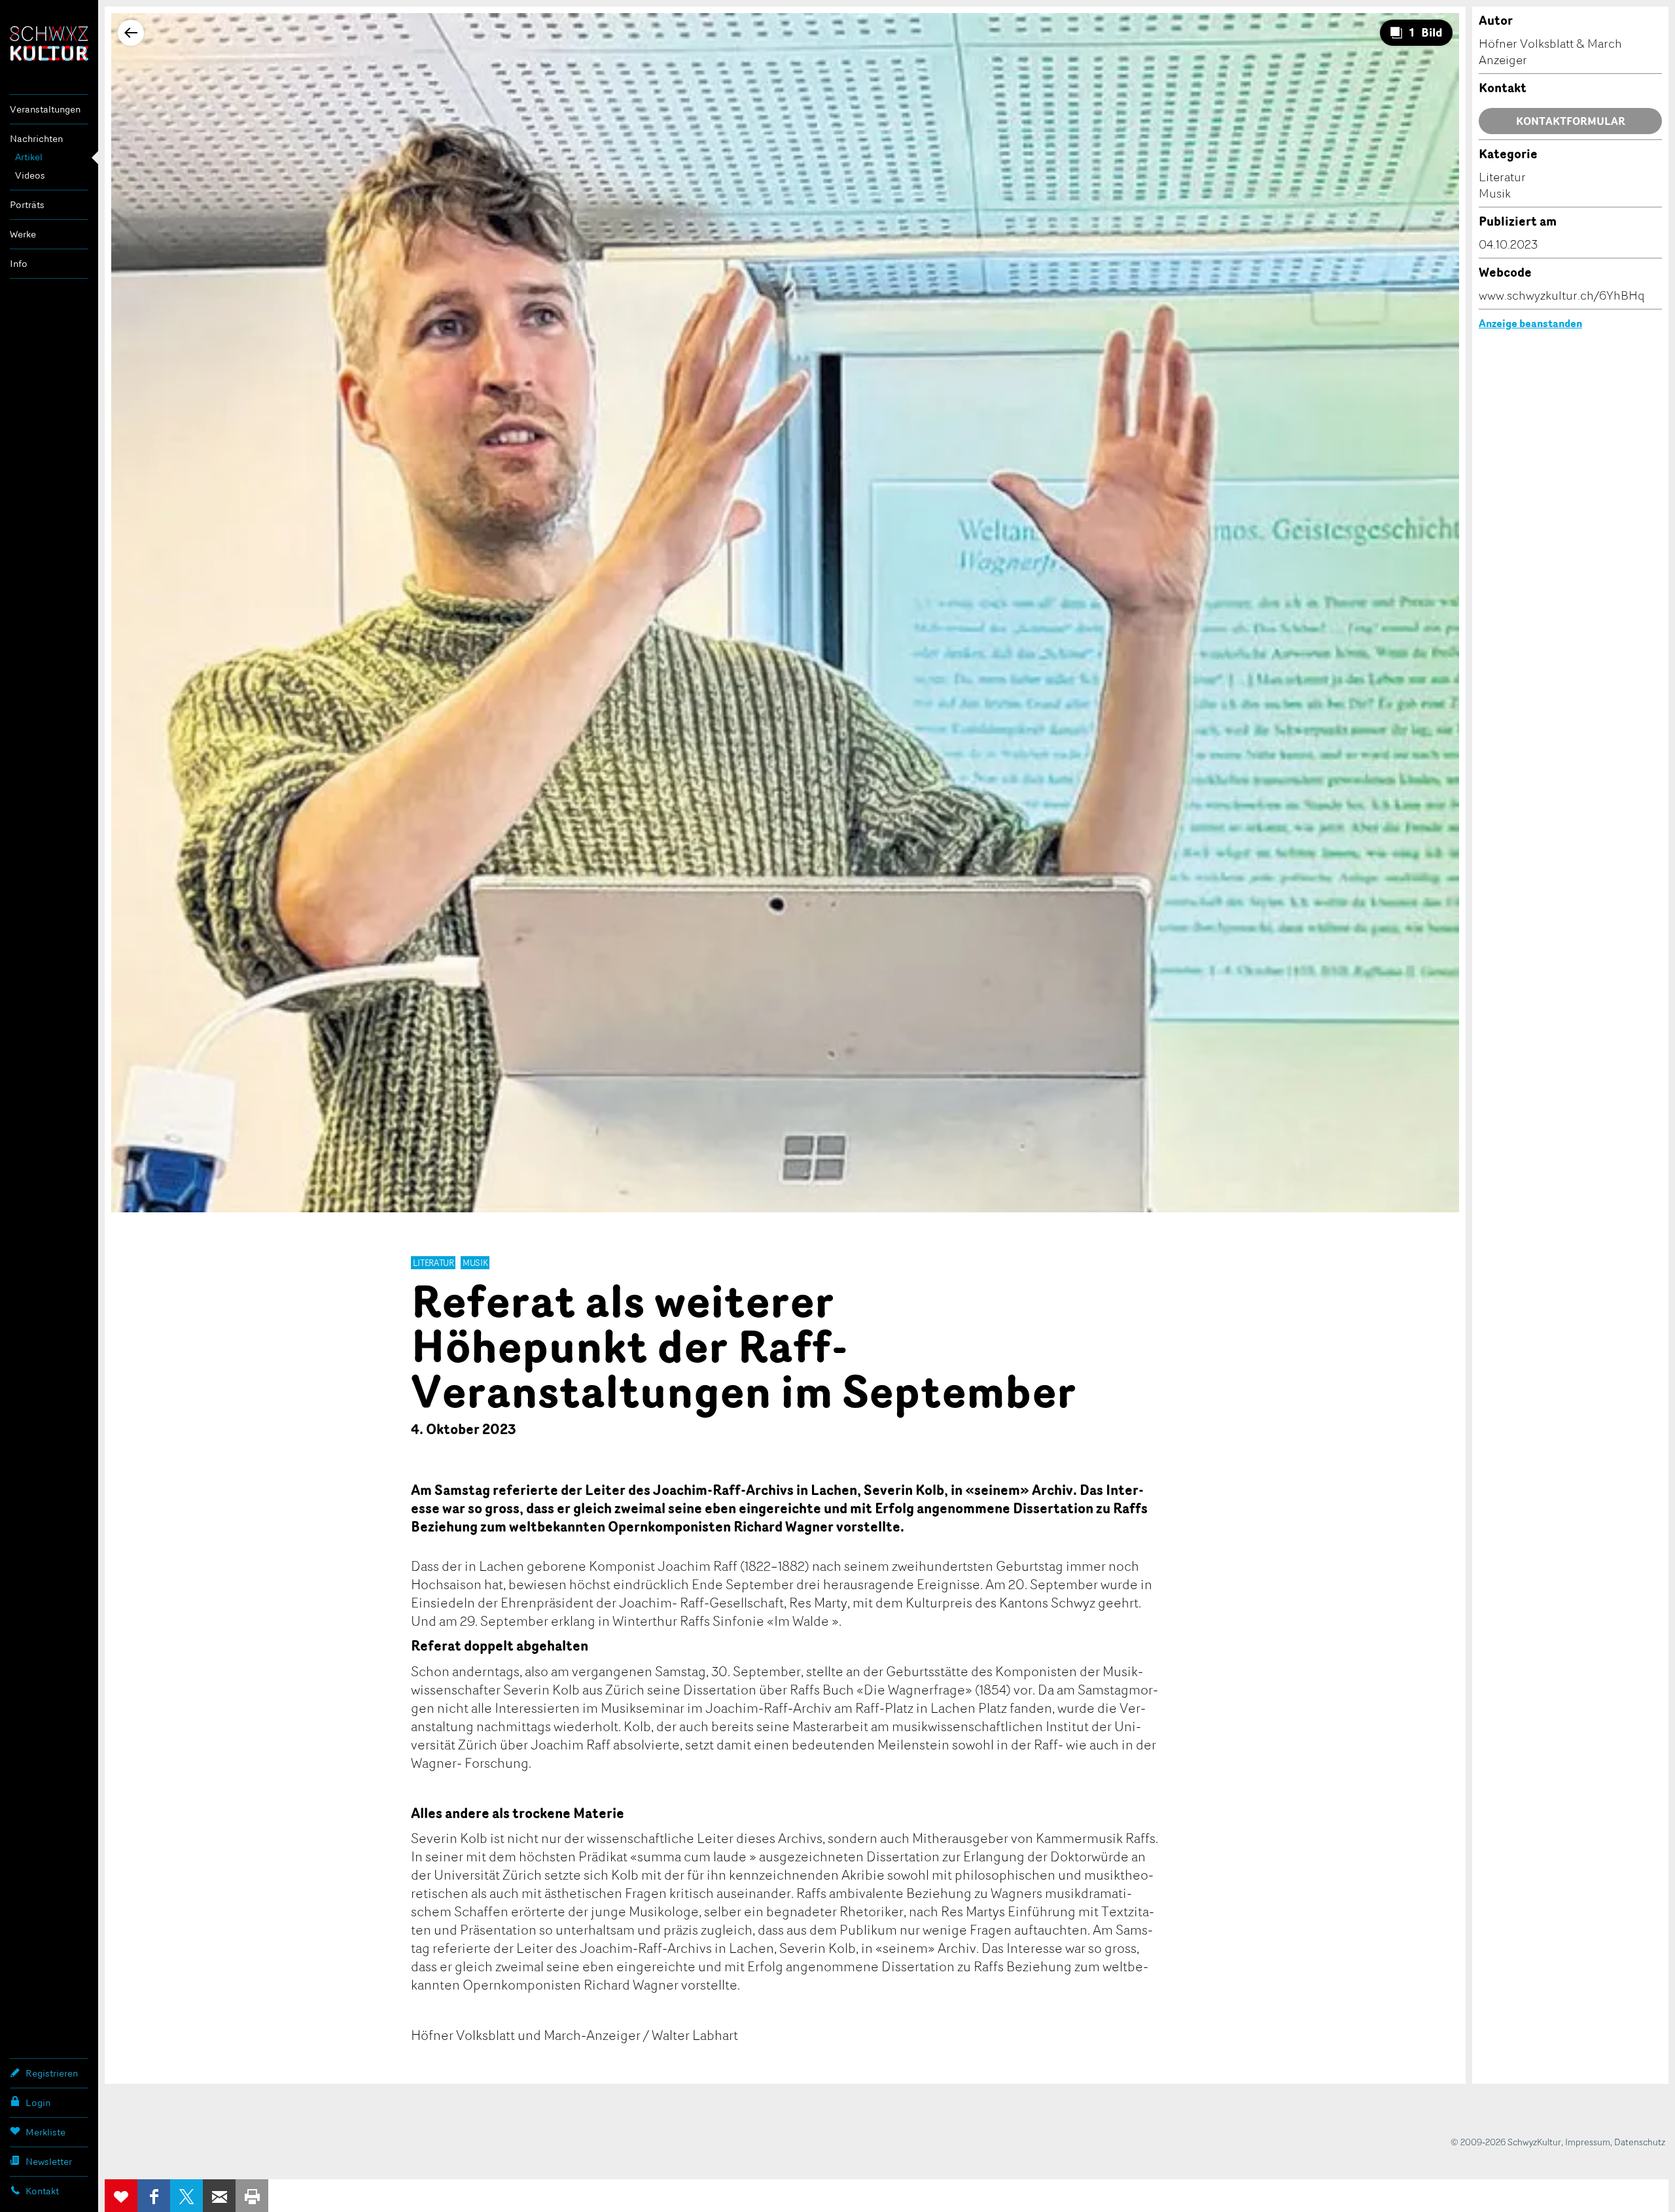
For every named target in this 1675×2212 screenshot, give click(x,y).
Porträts (27, 204)
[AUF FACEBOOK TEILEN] (154, 2196)
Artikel (29, 157)
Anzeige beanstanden (1530, 323)
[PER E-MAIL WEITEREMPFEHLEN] (219, 2196)
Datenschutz (1640, 2142)
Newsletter (49, 2161)
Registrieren (52, 2073)
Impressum (1588, 2142)
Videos (30, 175)
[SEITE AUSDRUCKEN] (252, 2196)
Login (38, 2102)
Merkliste (45, 2132)
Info (19, 263)
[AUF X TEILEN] (186, 2196)
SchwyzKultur (49, 44)
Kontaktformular (1571, 121)
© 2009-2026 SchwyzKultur (1506, 2142)
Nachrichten (36, 138)
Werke (23, 234)
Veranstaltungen (45, 109)
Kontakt (42, 2191)
